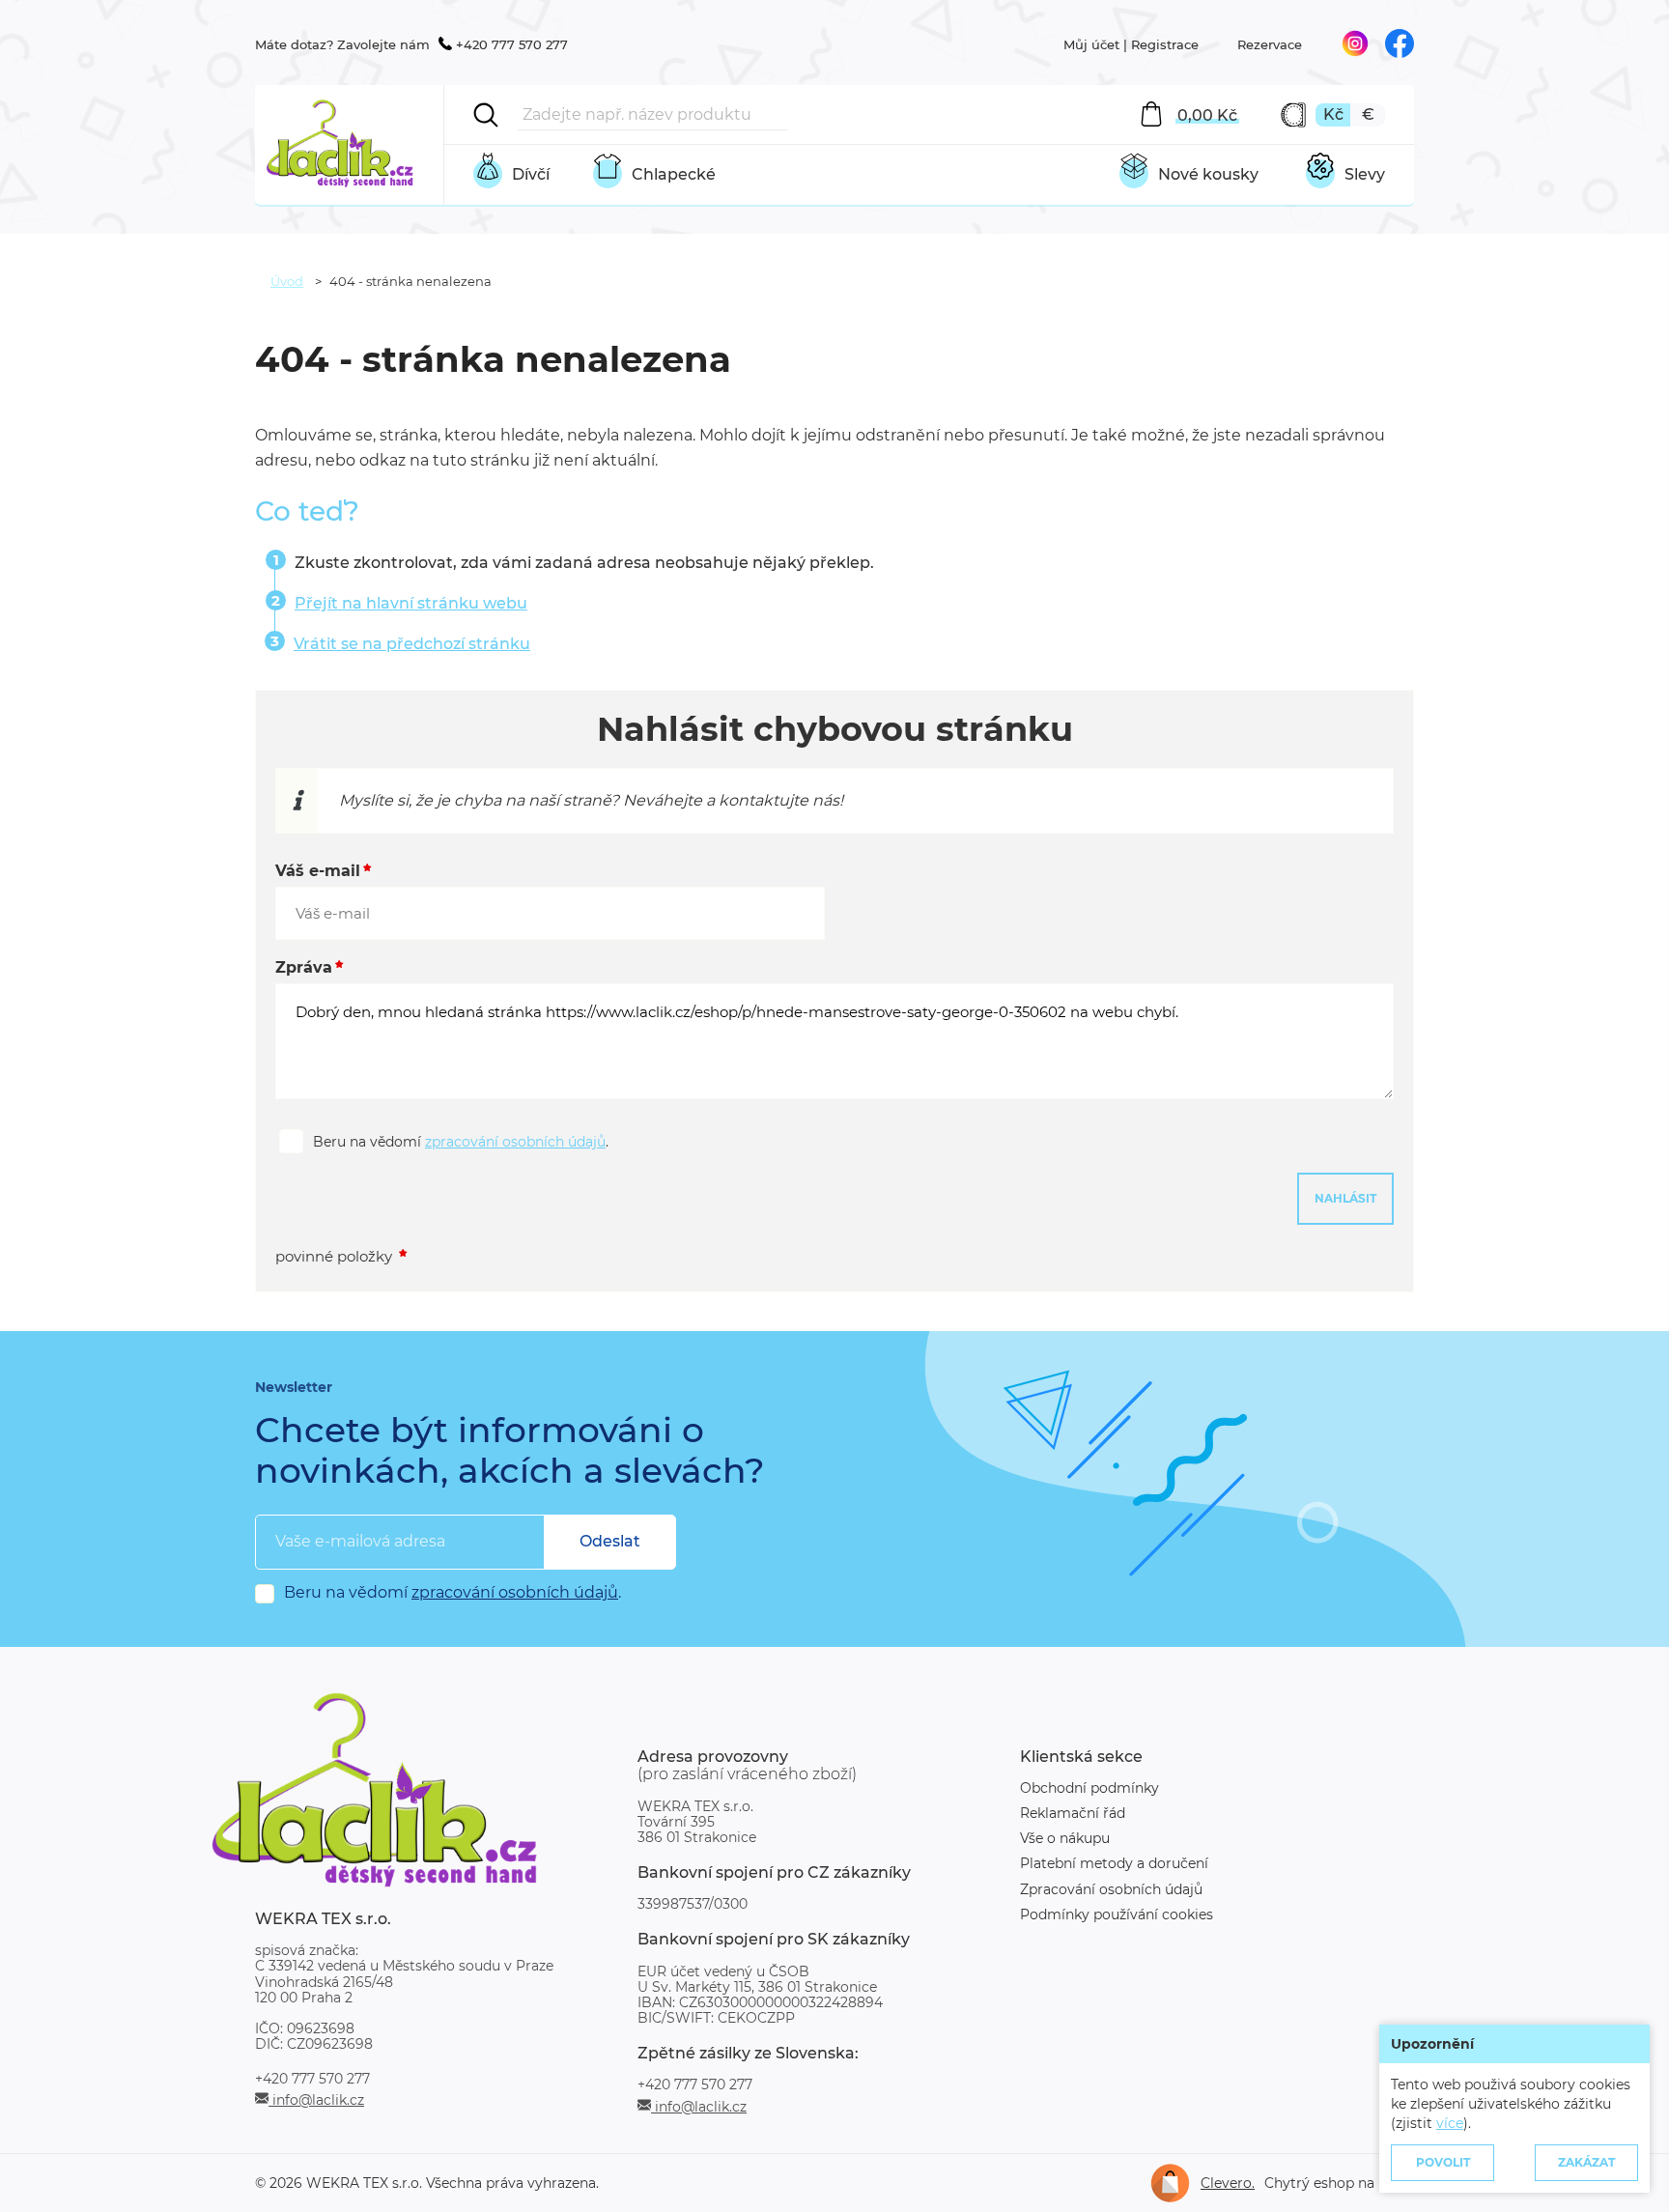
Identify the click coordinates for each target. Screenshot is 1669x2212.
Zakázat (1586, 2162)
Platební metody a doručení (1114, 1863)
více (1450, 2123)
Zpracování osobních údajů (1111, 1889)
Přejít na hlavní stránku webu (411, 603)
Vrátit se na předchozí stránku (412, 644)
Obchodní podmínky (1089, 1788)
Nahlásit (1345, 1198)
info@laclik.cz (316, 2099)
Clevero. (1228, 2183)
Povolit (1443, 2162)
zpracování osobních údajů (515, 1142)
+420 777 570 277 (512, 44)
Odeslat (610, 1541)
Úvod (287, 281)
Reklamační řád (1073, 1813)
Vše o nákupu (1065, 1838)
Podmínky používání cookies (1117, 1914)
